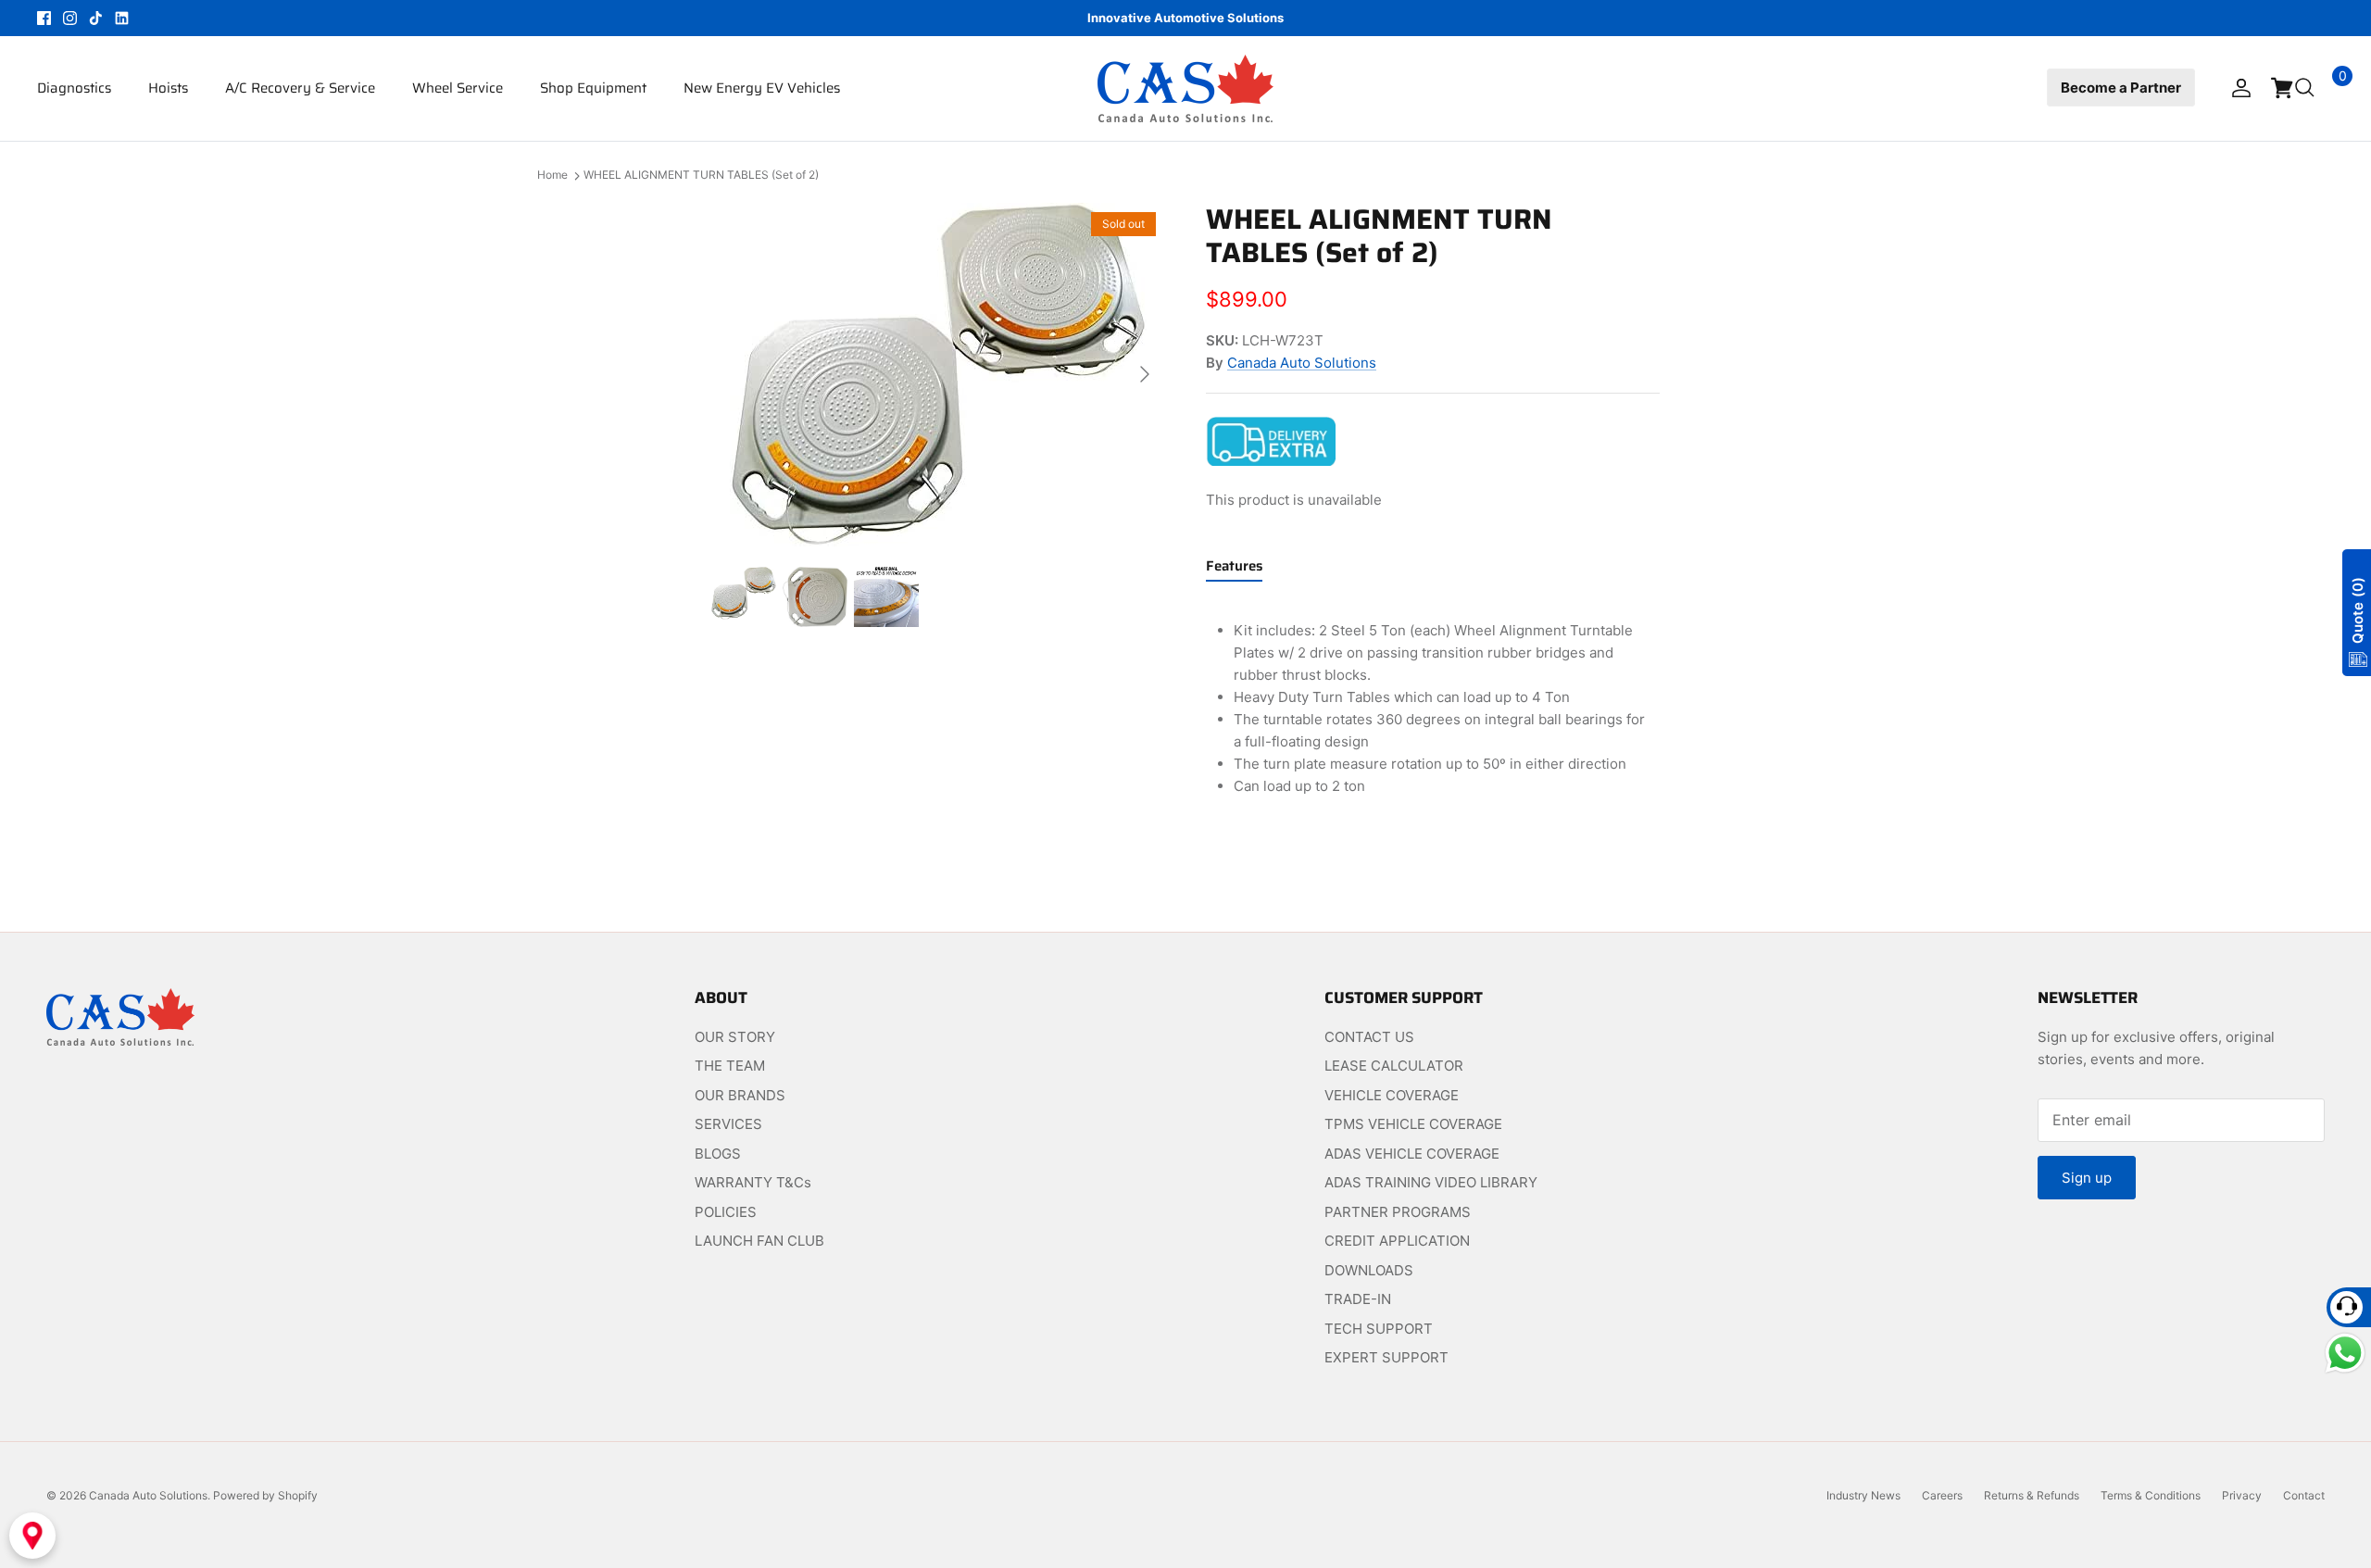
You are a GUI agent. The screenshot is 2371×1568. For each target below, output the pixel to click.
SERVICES (728, 1124)
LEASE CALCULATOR (1394, 1066)
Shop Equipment (593, 88)
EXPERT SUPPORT (1386, 1357)
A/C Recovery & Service (300, 88)
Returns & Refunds (2032, 1495)
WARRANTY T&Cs (753, 1182)
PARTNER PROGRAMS (1398, 1212)
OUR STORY (735, 1037)
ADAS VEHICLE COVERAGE (1412, 1154)
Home (552, 176)
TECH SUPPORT (1379, 1329)
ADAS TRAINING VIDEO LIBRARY (1431, 1182)
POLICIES (726, 1212)
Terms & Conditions (2151, 1495)
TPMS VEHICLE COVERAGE (1413, 1124)
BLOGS (718, 1154)
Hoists (168, 88)
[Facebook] (44, 18)
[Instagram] (70, 18)
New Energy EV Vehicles (762, 88)
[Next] (1145, 374)
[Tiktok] (96, 18)
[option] (938, 375)
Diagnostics (74, 88)
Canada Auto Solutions (1302, 363)
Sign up (2087, 1178)
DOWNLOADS (1369, 1270)
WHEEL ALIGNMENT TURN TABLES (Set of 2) (701, 176)
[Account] (2238, 88)
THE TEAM (730, 1066)
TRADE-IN (1358, 1299)
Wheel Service (458, 88)
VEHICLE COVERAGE (1392, 1095)
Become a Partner (2121, 88)
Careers (1942, 1495)
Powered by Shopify (265, 1495)
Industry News (1863, 1495)
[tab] (1234, 570)
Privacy (2242, 1495)
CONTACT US (1369, 1037)
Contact (2304, 1495)
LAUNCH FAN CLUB (759, 1241)
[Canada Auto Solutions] (1185, 88)
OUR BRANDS (740, 1095)
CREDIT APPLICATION (1397, 1241)
